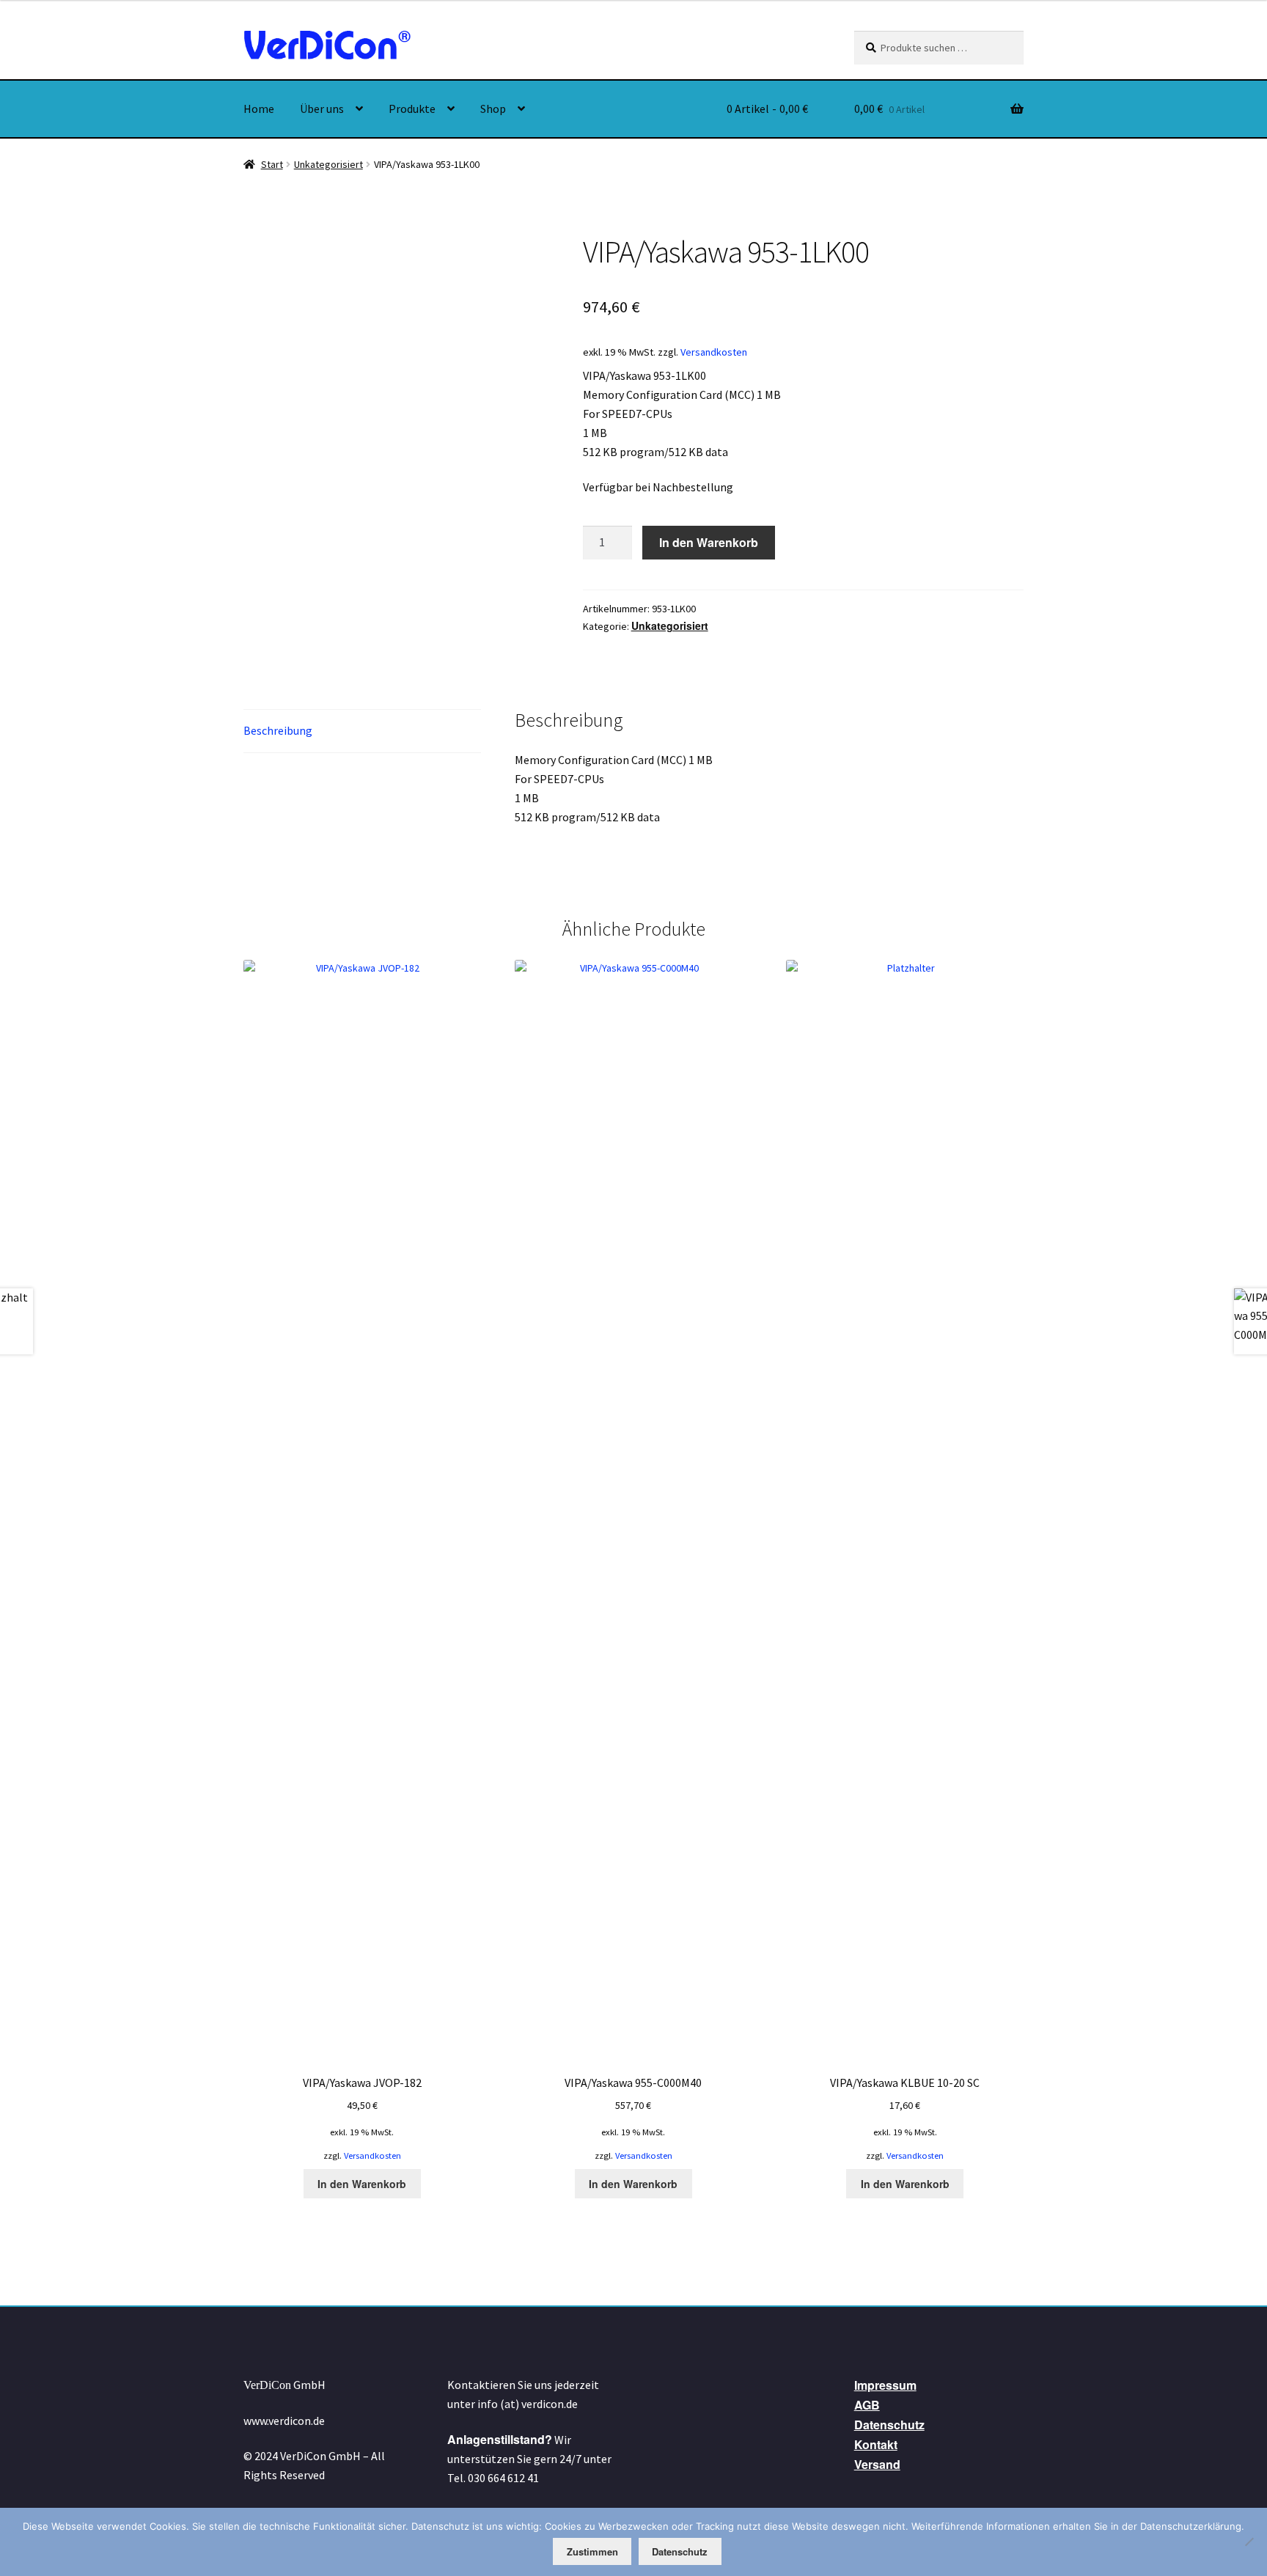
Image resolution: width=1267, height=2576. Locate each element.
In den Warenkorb (709, 542)
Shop (493, 109)
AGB (867, 2405)
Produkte (412, 109)
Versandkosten (714, 352)
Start (272, 164)
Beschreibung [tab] (278, 730)
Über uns (322, 109)
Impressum (885, 2385)
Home (259, 109)
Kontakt (876, 2444)
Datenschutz (889, 2425)
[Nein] (1249, 2542)
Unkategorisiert (328, 164)
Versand (877, 2464)
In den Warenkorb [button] (362, 2184)
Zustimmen (592, 2551)
